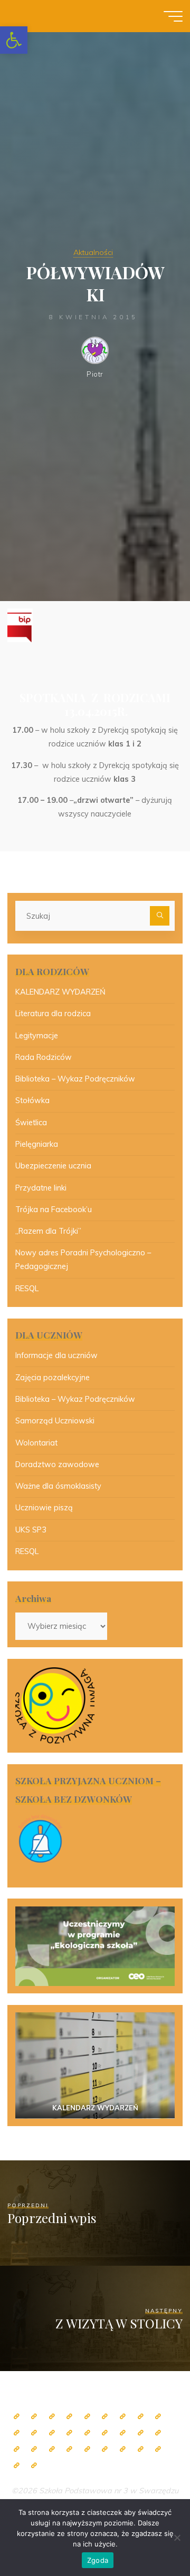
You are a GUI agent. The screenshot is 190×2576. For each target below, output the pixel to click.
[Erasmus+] (158, 2433)
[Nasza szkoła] (34, 2417)
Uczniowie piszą (44, 1508)
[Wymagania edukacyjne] (87, 2449)
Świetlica (31, 1123)
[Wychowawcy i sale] (105, 2433)
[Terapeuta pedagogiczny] (52, 2433)
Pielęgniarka (37, 1144)
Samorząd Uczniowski (55, 1421)
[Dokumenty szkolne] (52, 2449)
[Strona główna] (17, 2417)
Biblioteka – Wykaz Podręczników (75, 1079)
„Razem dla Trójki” (48, 1231)
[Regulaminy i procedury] (105, 2449)
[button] (14, 40)
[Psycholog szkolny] (34, 2433)
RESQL (27, 1289)
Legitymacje (37, 1036)
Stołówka (32, 1100)
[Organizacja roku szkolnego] (87, 2417)
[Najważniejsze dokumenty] (69, 2449)
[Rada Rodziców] (123, 2433)
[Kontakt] (17, 2466)
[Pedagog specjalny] (87, 2433)
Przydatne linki (41, 1188)
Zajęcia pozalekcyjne (53, 1378)
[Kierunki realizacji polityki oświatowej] (123, 2449)
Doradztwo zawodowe (57, 1464)
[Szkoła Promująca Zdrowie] (141, 2433)
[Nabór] (141, 2449)
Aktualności (93, 252)
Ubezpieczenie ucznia (53, 1166)
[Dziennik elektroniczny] (52, 2417)
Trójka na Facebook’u (54, 1210)
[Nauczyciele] (123, 2417)
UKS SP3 (31, 1530)
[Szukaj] (160, 916)
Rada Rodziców (44, 1057)
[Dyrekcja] (105, 2417)
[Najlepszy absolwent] (34, 2449)
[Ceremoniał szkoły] (69, 2417)
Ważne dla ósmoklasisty (58, 1486)
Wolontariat (36, 1443)
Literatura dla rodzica (53, 1014)
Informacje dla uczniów (56, 1355)
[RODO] (17, 2449)
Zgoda (98, 2560)
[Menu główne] (173, 16)
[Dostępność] (34, 2466)
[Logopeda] (69, 2433)
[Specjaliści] (141, 2417)
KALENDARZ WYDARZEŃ (60, 992)
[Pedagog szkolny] (158, 2417)
